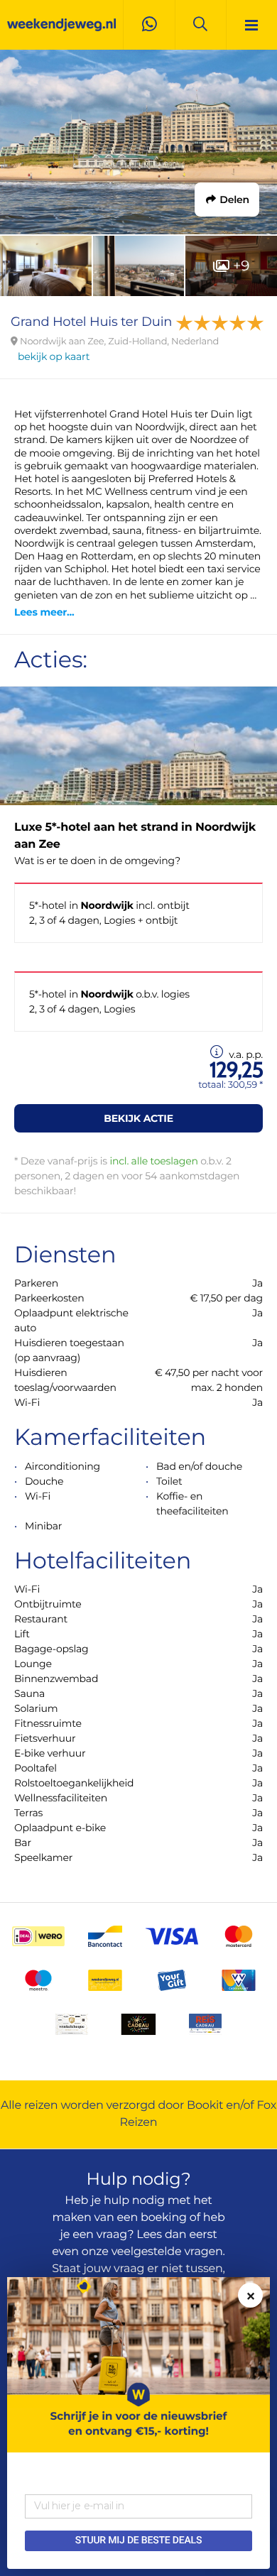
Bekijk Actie (138, 1118)
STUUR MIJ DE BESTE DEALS (138, 2540)
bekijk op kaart (54, 356)
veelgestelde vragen (167, 2252)
